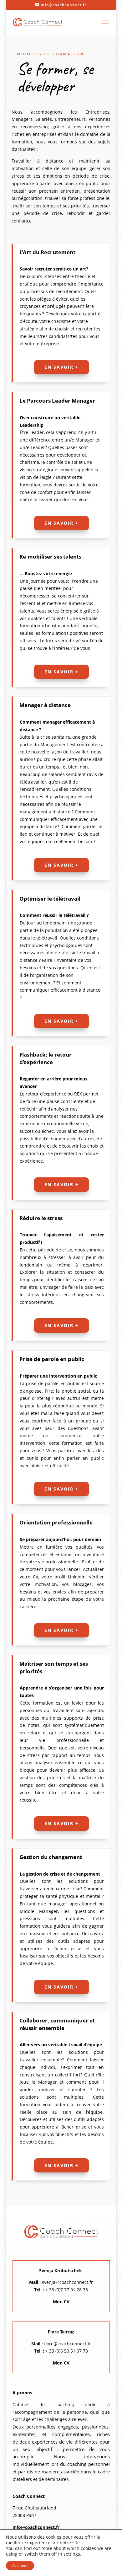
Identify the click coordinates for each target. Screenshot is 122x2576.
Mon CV (61, 2302)
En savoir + (61, 367)
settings (72, 2554)
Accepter (20, 2565)
